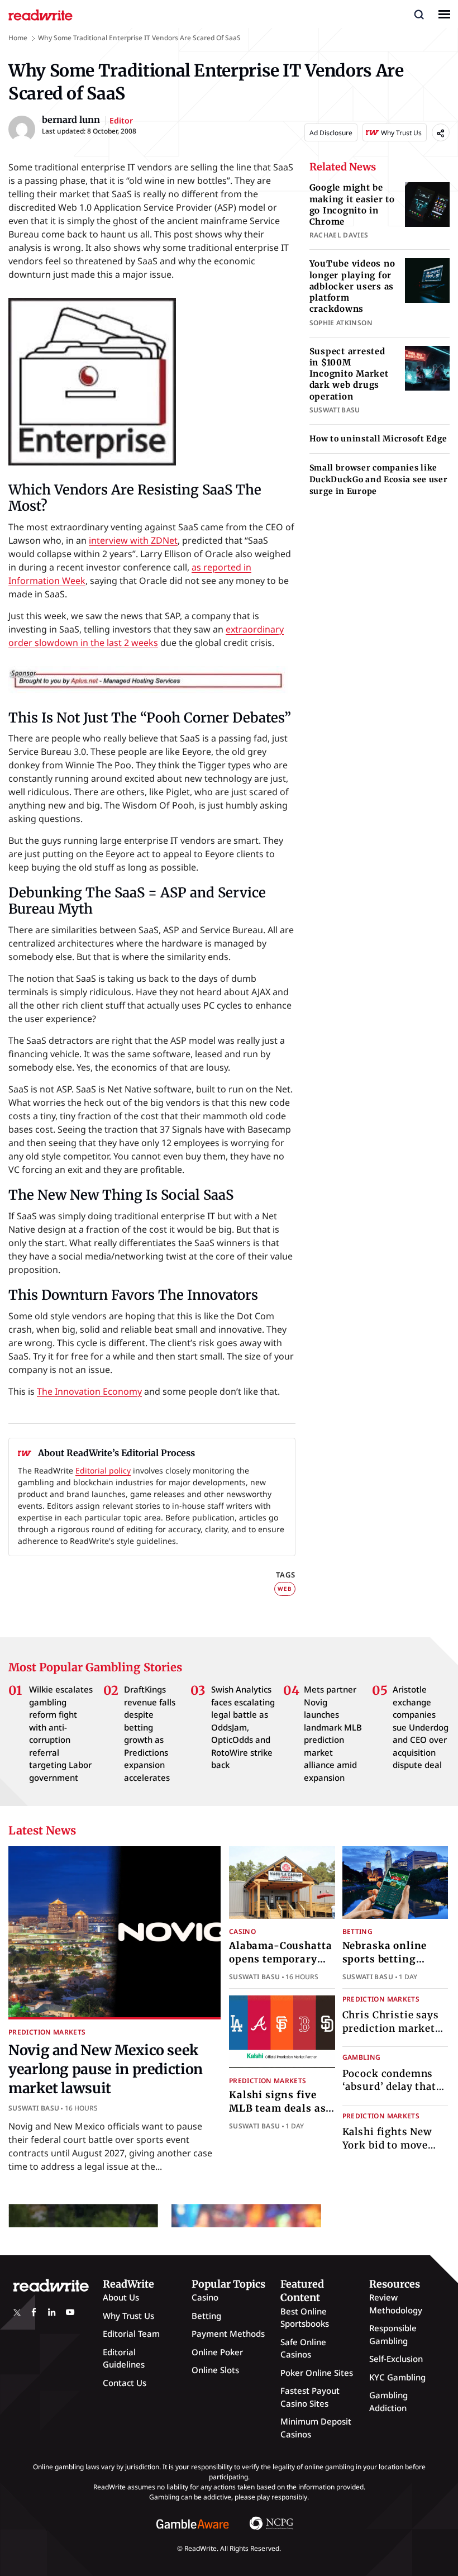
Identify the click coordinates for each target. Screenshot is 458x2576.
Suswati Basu (34, 2108)
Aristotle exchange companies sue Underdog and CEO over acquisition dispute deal (421, 1727)
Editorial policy (103, 1470)
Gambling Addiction (388, 2401)
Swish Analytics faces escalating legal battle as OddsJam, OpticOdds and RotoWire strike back (243, 1727)
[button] (419, 14)
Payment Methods (228, 2333)
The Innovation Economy (89, 1391)
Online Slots (215, 2370)
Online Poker (217, 2352)
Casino (242, 1931)
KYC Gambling (397, 2377)
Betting (358, 1931)
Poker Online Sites (317, 2373)
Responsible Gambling (393, 2334)
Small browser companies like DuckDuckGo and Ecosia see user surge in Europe (379, 479)
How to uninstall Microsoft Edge (379, 439)
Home (18, 38)
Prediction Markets (47, 2032)
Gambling (362, 2057)
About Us (121, 2297)
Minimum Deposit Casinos (316, 2428)
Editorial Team (131, 2333)
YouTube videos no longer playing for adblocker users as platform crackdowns (352, 286)
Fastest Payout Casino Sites (310, 2397)
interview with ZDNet (133, 540)
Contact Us (125, 2383)
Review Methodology (396, 2304)
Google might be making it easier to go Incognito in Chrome (352, 205)
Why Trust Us (128, 2316)
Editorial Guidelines (124, 2358)
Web (285, 1589)
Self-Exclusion (396, 2359)
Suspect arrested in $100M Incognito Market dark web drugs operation (349, 374)
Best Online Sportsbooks (305, 2318)
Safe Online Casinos (303, 2348)
